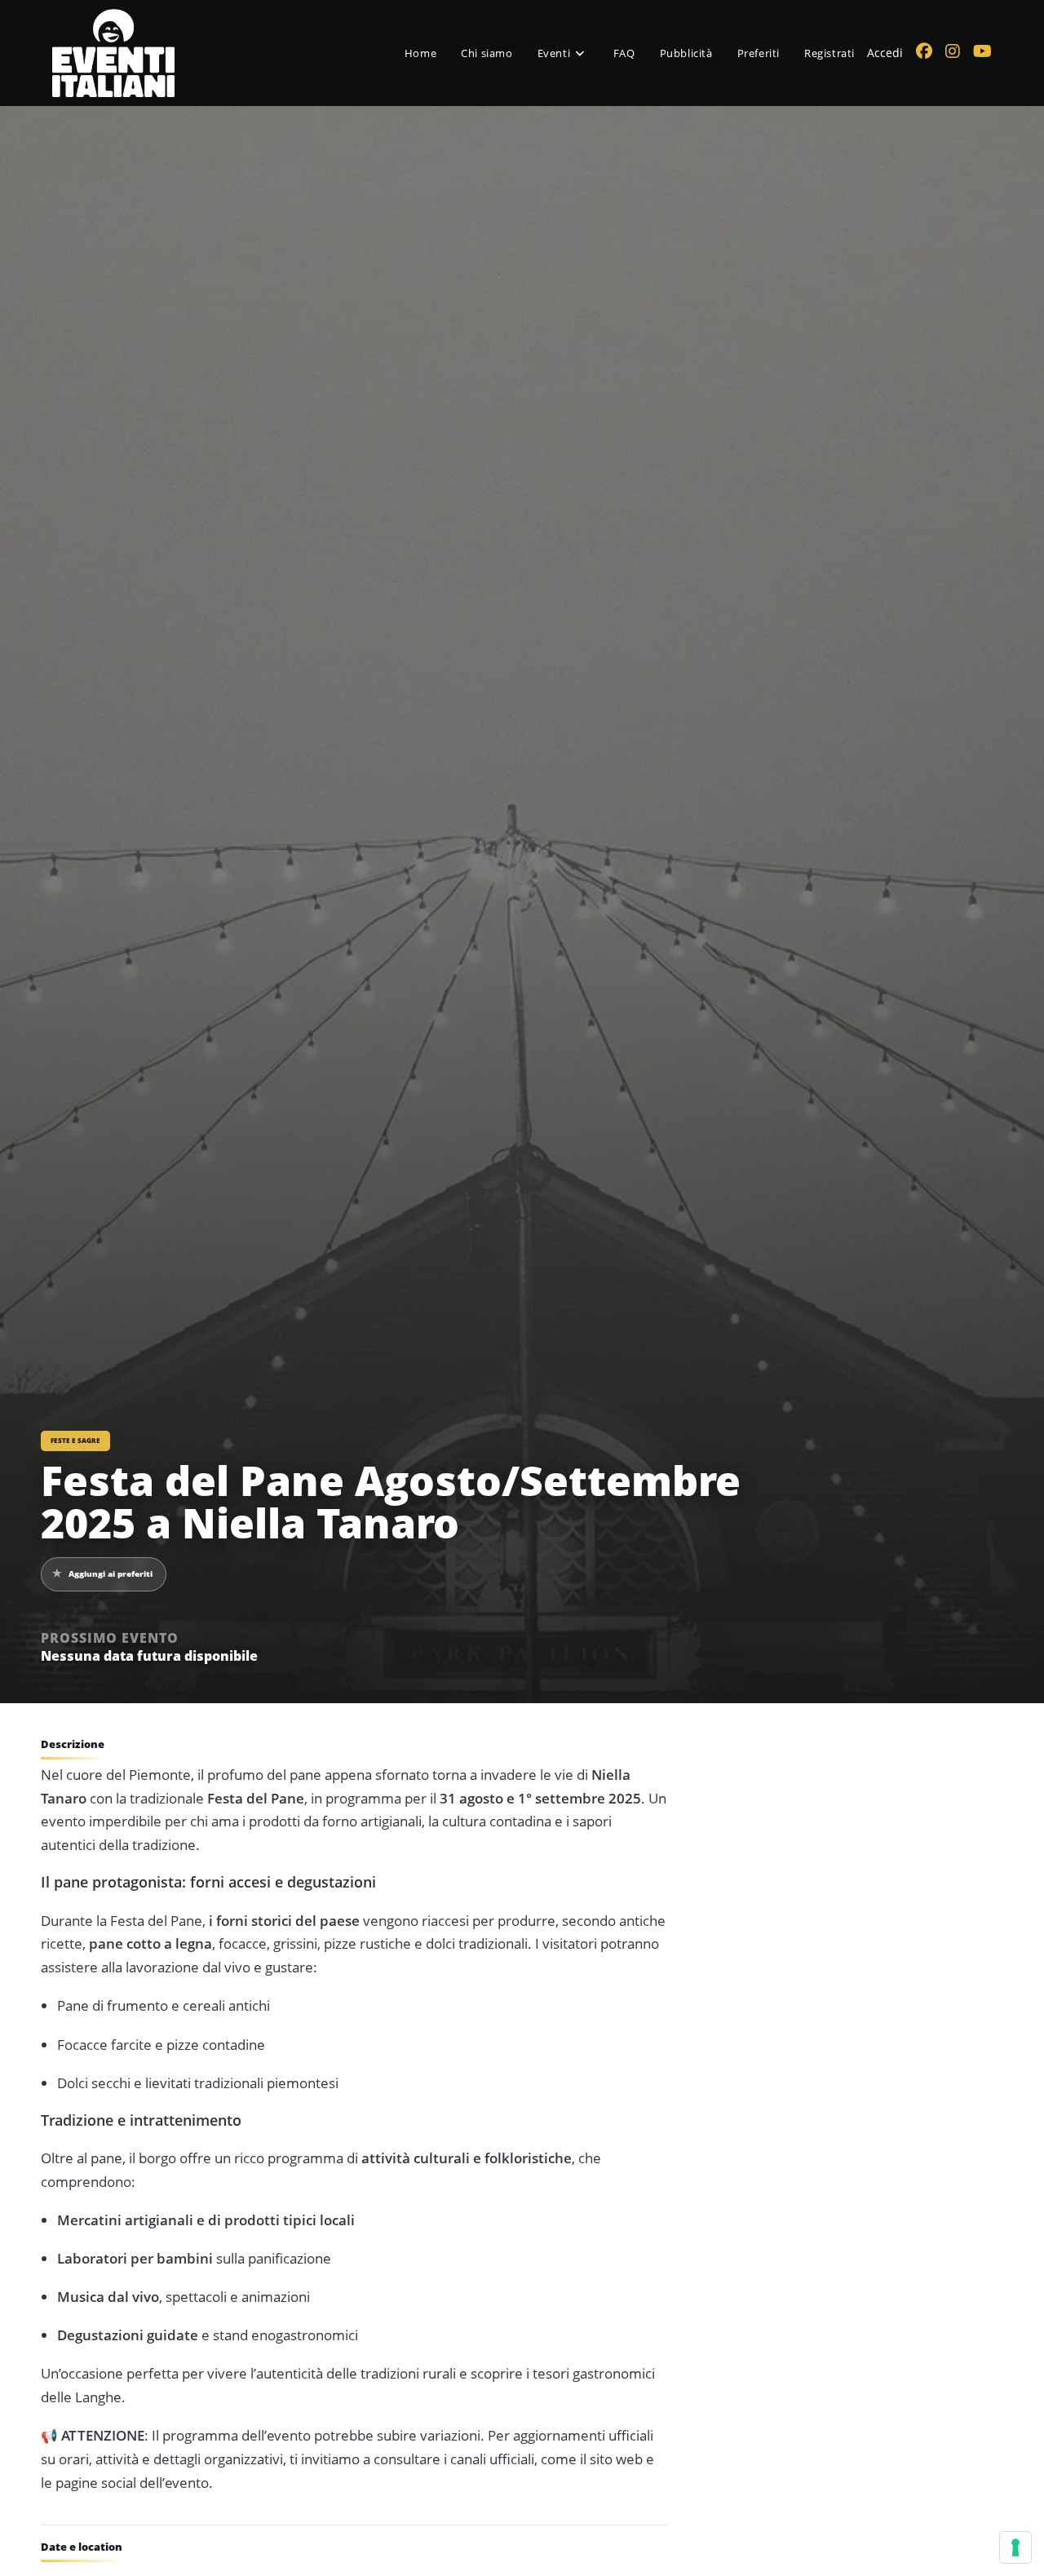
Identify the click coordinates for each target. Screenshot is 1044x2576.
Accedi (885, 53)
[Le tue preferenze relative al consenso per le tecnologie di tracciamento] (1015, 2547)
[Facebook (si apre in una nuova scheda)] (924, 51)
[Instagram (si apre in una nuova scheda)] (953, 51)
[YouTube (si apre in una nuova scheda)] (982, 51)
